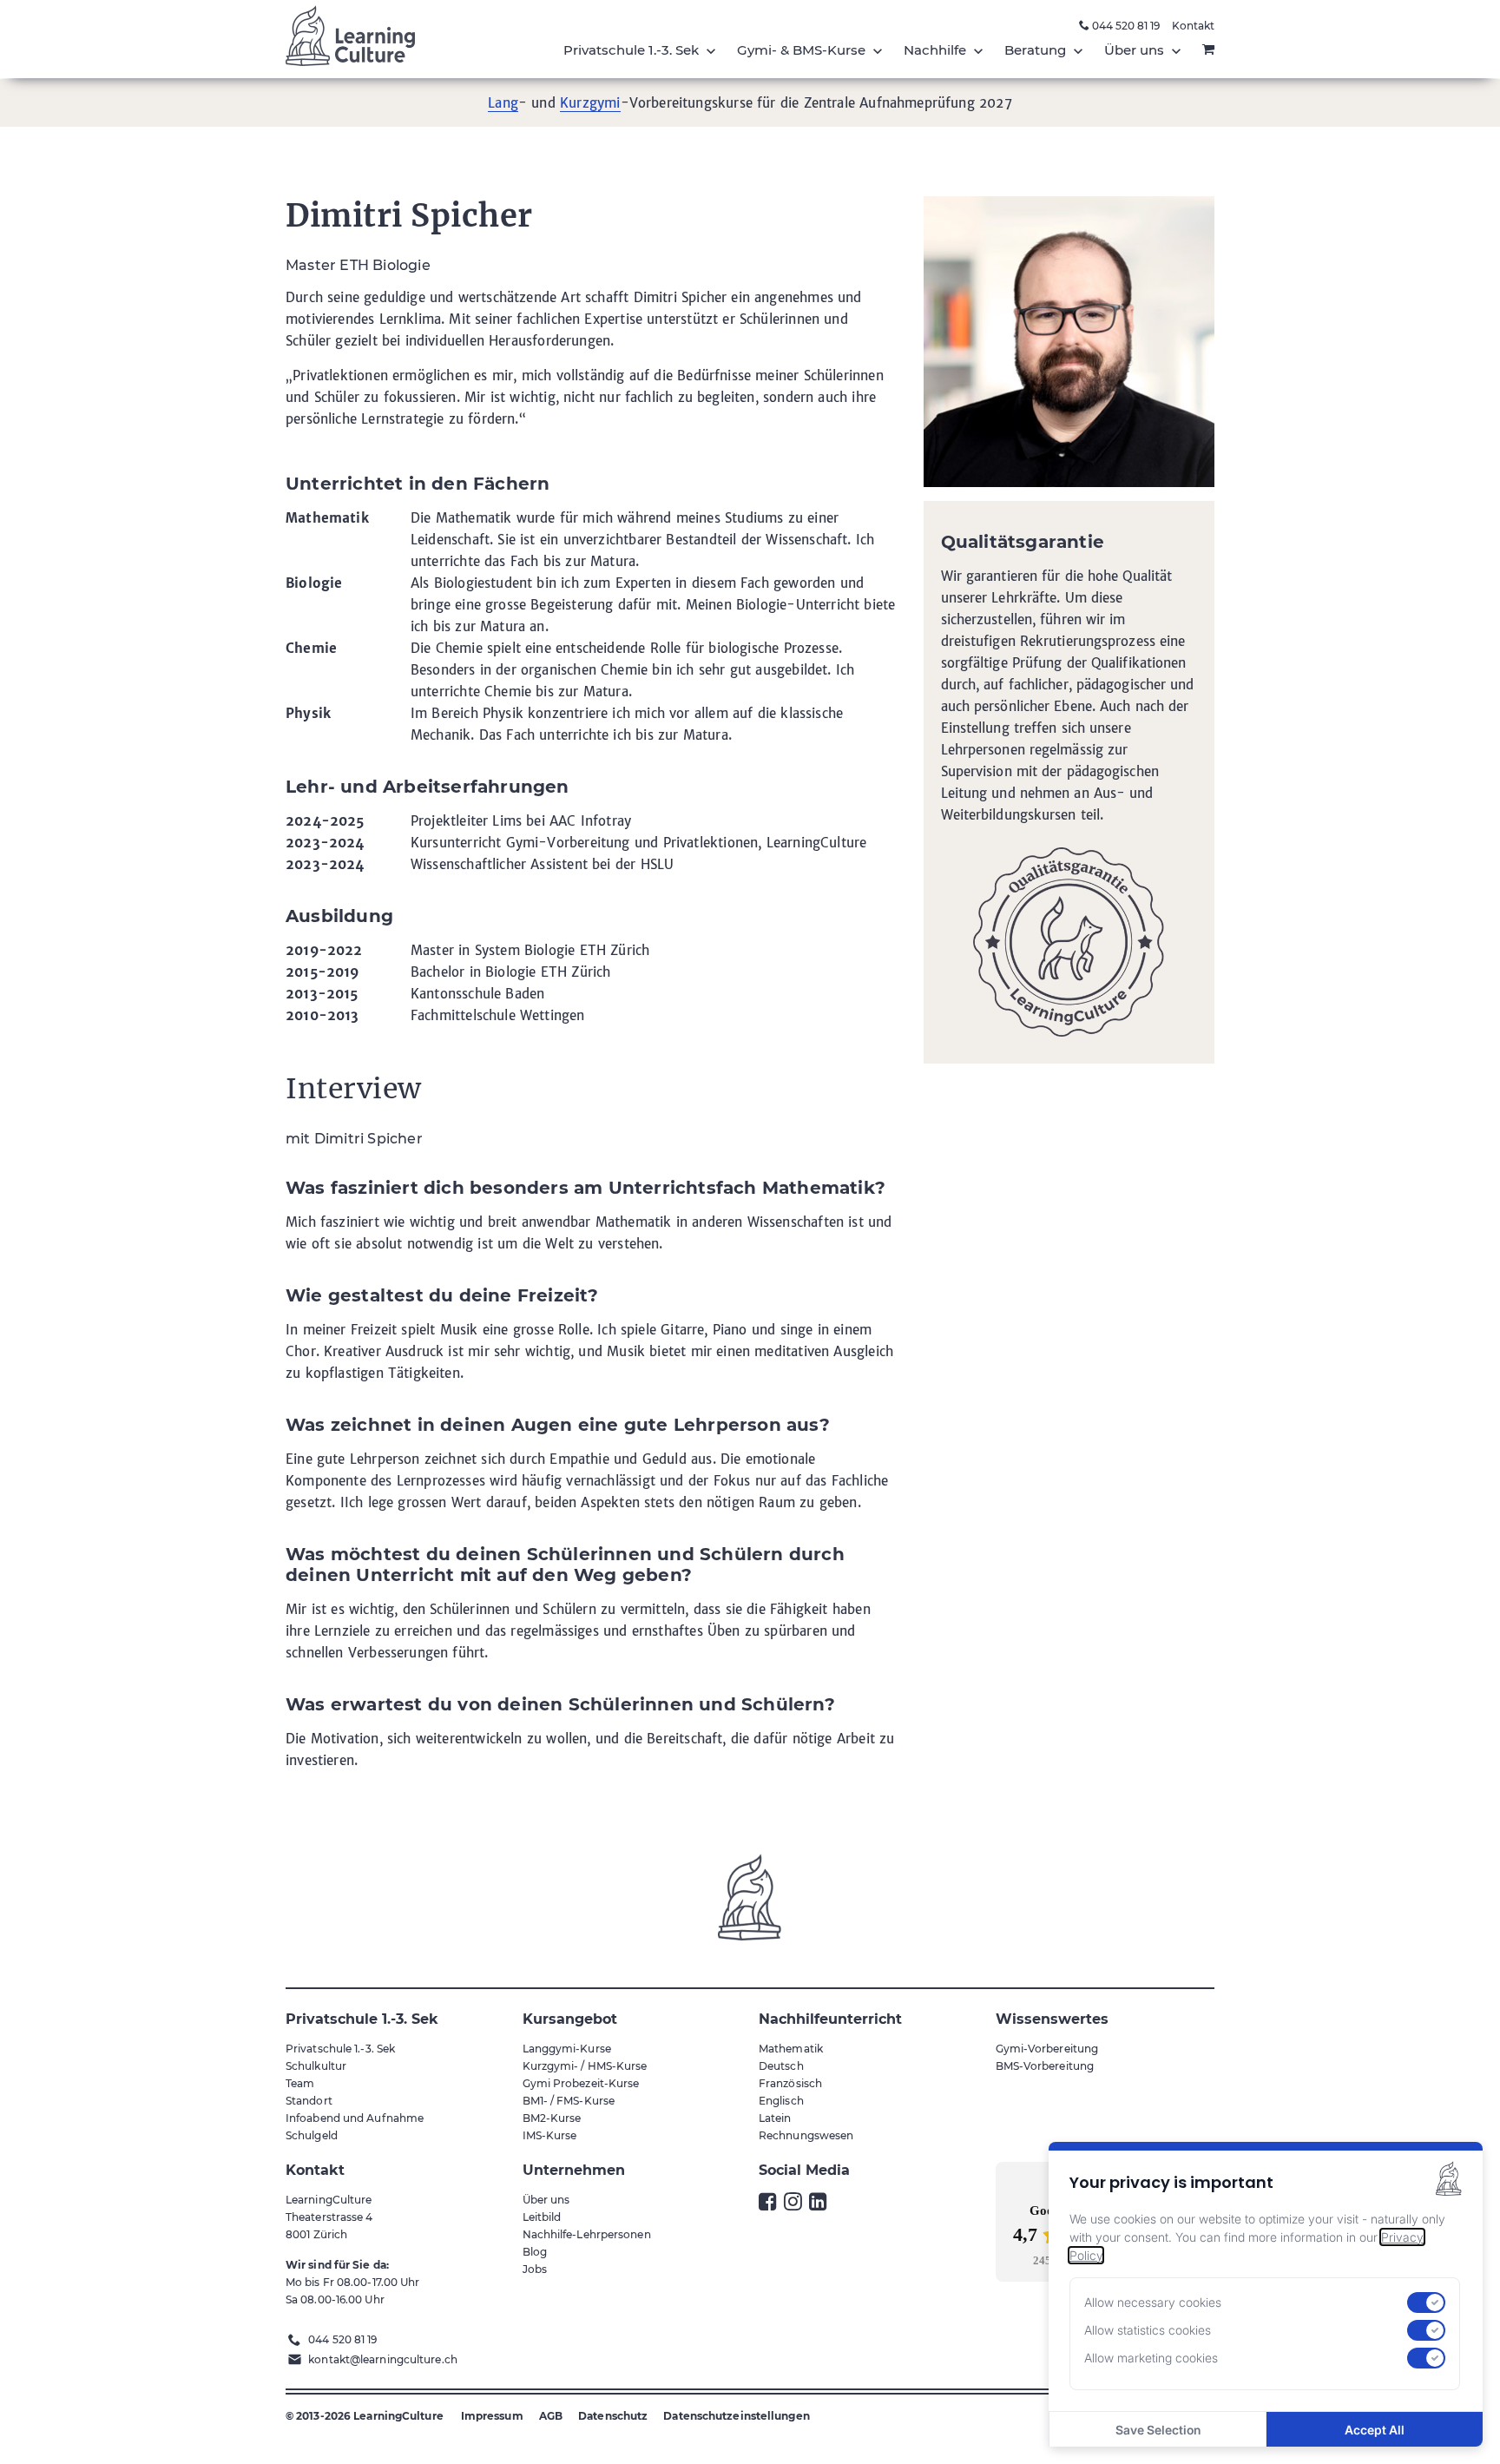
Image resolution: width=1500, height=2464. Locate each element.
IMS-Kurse (550, 2135)
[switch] (1426, 2303)
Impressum (492, 2416)
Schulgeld (312, 2135)
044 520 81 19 (1125, 26)
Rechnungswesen (806, 2135)
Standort (309, 2101)
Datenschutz (613, 2416)
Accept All (1375, 2430)
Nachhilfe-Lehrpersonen (587, 2234)
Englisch (781, 2101)
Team (300, 2083)
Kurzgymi (590, 103)
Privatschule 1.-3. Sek (340, 2049)
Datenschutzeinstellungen (736, 2416)
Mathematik (791, 2049)
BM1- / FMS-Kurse (569, 2101)
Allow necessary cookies (1153, 2303)
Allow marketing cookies (1151, 2358)
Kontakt (1193, 26)
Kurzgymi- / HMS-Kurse (585, 2066)
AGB (551, 2416)
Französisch (790, 2083)
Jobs (535, 2269)
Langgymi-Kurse (567, 2049)
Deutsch (781, 2066)
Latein (775, 2118)
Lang (503, 103)
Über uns (546, 2200)
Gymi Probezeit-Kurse (581, 2083)
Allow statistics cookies (1148, 2330)
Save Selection (1158, 2430)
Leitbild (542, 2217)
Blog (535, 2252)
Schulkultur (316, 2066)
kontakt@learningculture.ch (383, 2359)
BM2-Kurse (552, 2118)
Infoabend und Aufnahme (355, 2118)
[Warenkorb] (1208, 50)
